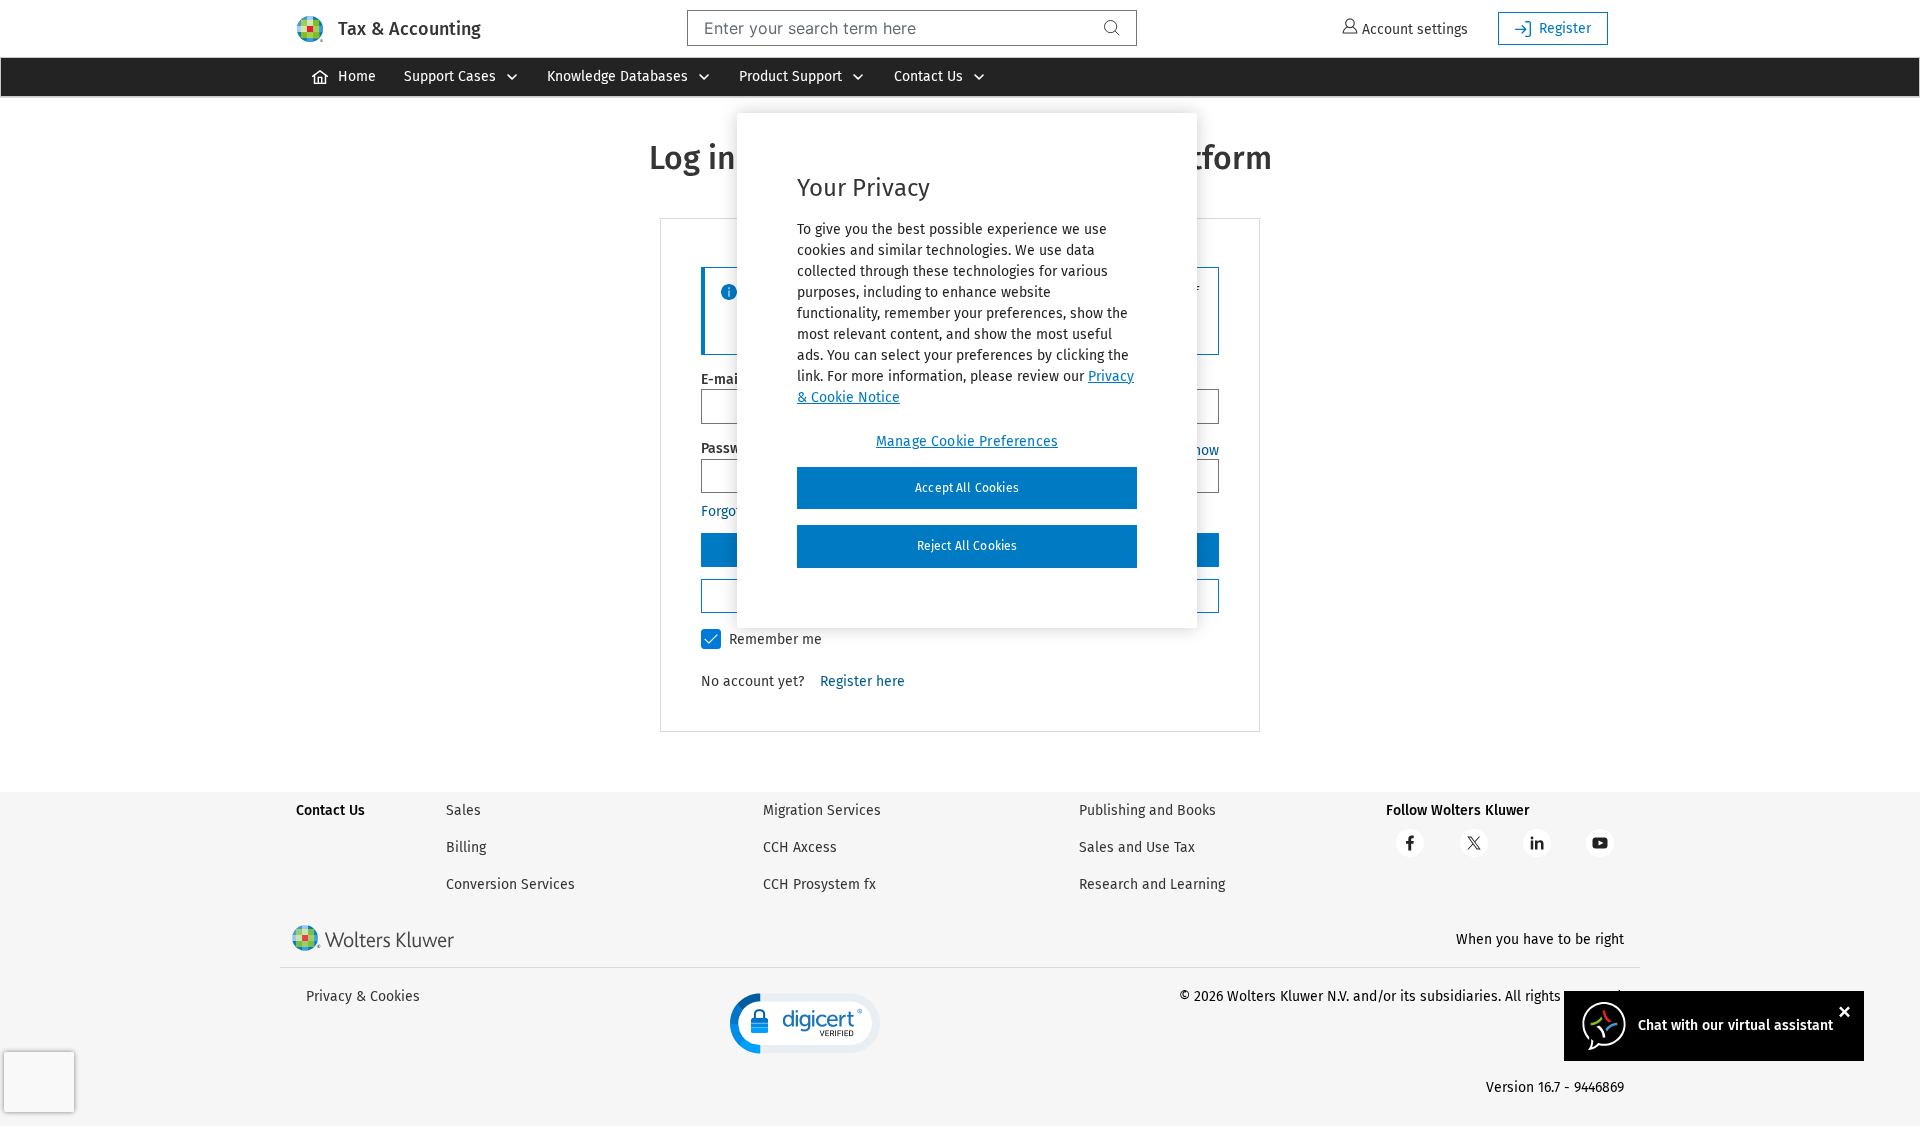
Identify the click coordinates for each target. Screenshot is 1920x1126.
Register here (862, 681)
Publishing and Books (1147, 810)
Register (1565, 28)
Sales (463, 810)
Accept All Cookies (967, 488)
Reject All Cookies (967, 546)
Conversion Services (510, 884)
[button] (805, 1023)
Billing (466, 847)
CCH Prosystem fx (819, 884)
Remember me (775, 639)
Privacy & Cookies (363, 996)
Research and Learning (1152, 884)
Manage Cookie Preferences (967, 441)
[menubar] (960, 77)
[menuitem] (343, 77)
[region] (967, 371)
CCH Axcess (800, 847)
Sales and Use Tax (1137, 847)
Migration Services (822, 810)
